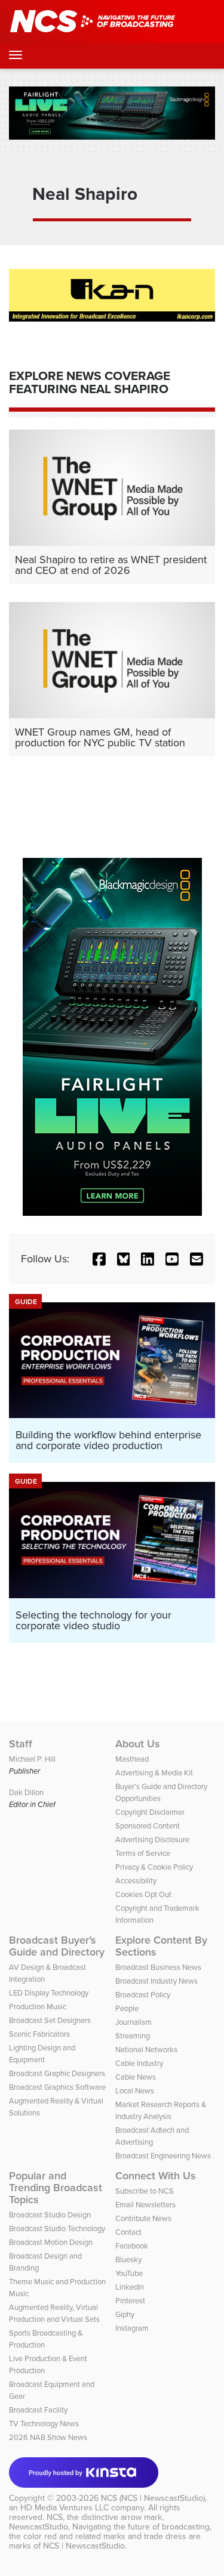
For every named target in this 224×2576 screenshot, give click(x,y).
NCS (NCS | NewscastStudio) (153, 2498)
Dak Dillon (26, 1792)
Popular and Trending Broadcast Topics (56, 2188)
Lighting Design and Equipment (42, 2054)
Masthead (132, 1759)
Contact (128, 2232)
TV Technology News (44, 2424)
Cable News (136, 2077)
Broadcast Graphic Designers (57, 2073)
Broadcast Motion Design (51, 2242)
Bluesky (128, 2260)
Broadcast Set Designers (50, 2020)
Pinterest (130, 2301)
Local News (135, 2091)
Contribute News (143, 2218)
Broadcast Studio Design (50, 2215)
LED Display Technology (49, 1993)
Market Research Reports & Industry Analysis (161, 2110)
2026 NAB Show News (48, 2437)
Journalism (134, 2022)
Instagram (132, 2328)
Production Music (38, 2007)
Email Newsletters (145, 2205)
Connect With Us (156, 2176)
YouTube (129, 2273)
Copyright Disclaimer (150, 1812)
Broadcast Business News (158, 1967)
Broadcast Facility (38, 2410)
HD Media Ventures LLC (65, 2508)
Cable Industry (139, 2063)
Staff (21, 1744)
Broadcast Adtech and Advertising (152, 2136)
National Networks (146, 2050)
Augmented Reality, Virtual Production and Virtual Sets (54, 2313)
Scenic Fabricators (39, 2034)
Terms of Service (143, 1853)
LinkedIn (130, 2287)
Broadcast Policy (143, 1995)
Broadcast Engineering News (163, 2156)
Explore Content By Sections (161, 1946)
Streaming (133, 2036)
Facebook (132, 2246)
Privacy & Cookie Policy (154, 1867)
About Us (138, 1744)
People (127, 2008)
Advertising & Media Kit (154, 1773)
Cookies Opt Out (143, 1894)
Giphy (125, 2314)
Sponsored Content (148, 1826)
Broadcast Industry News (157, 1981)
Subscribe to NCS (145, 2191)
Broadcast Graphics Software (57, 2087)
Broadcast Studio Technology (57, 2228)
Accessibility (136, 1881)
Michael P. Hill (32, 1759)
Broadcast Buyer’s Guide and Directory (57, 1946)
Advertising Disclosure (152, 1840)
